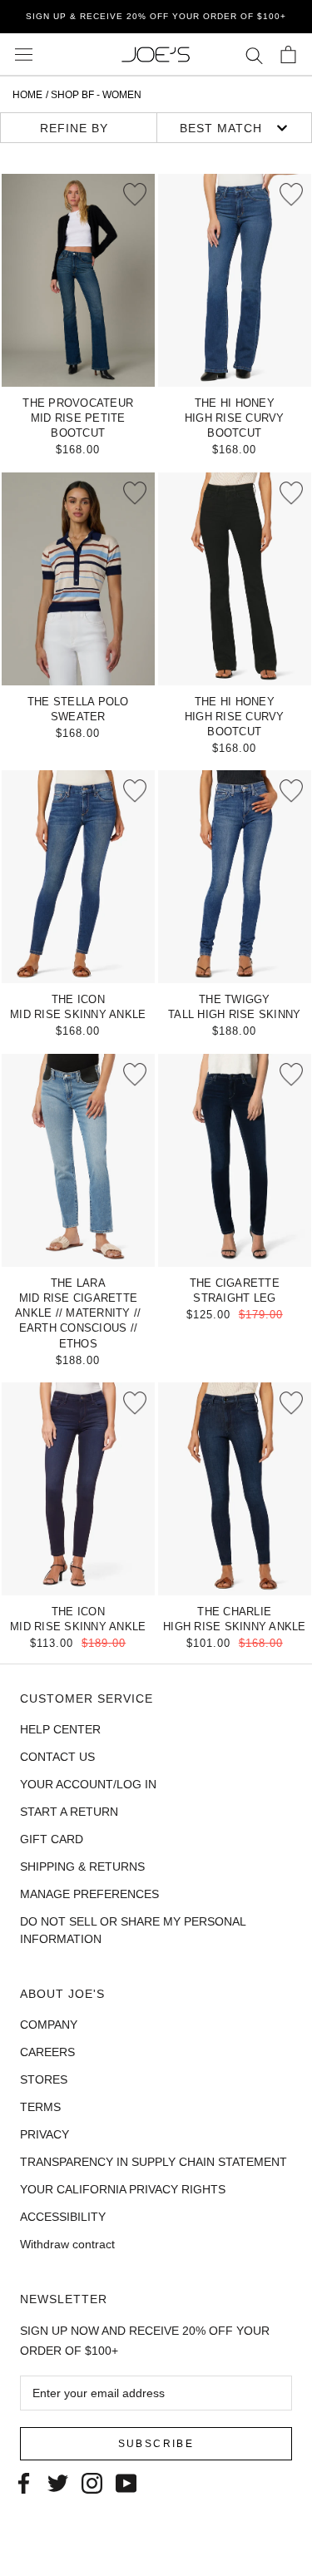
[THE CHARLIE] (235, 1489)
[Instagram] (92, 2482)
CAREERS (47, 2052)
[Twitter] (58, 2482)
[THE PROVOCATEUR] (78, 280)
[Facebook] (24, 2482)
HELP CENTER (60, 1729)
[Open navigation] (24, 54)
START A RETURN (69, 1812)
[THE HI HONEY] (235, 280)
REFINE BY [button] (74, 128)
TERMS (40, 2107)
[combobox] (234, 128)
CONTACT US (57, 1757)
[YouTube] (126, 2482)
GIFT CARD (52, 1839)
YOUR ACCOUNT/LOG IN (88, 1784)
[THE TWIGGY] (235, 877)
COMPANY (49, 2025)
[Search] (254, 54)
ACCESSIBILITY (63, 2217)
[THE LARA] (78, 1160)
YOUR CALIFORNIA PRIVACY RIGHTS (123, 2189)
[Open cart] (288, 54)
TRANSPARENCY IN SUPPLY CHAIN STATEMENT (154, 2162)
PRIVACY (45, 2134)
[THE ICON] (78, 877)
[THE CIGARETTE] (235, 1160)
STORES (44, 2079)
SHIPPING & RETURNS (82, 1866)
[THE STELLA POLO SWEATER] (78, 579)
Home (27, 95)
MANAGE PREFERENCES (89, 1894)
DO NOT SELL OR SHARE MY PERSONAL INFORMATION (133, 1930)
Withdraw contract (67, 2244)
